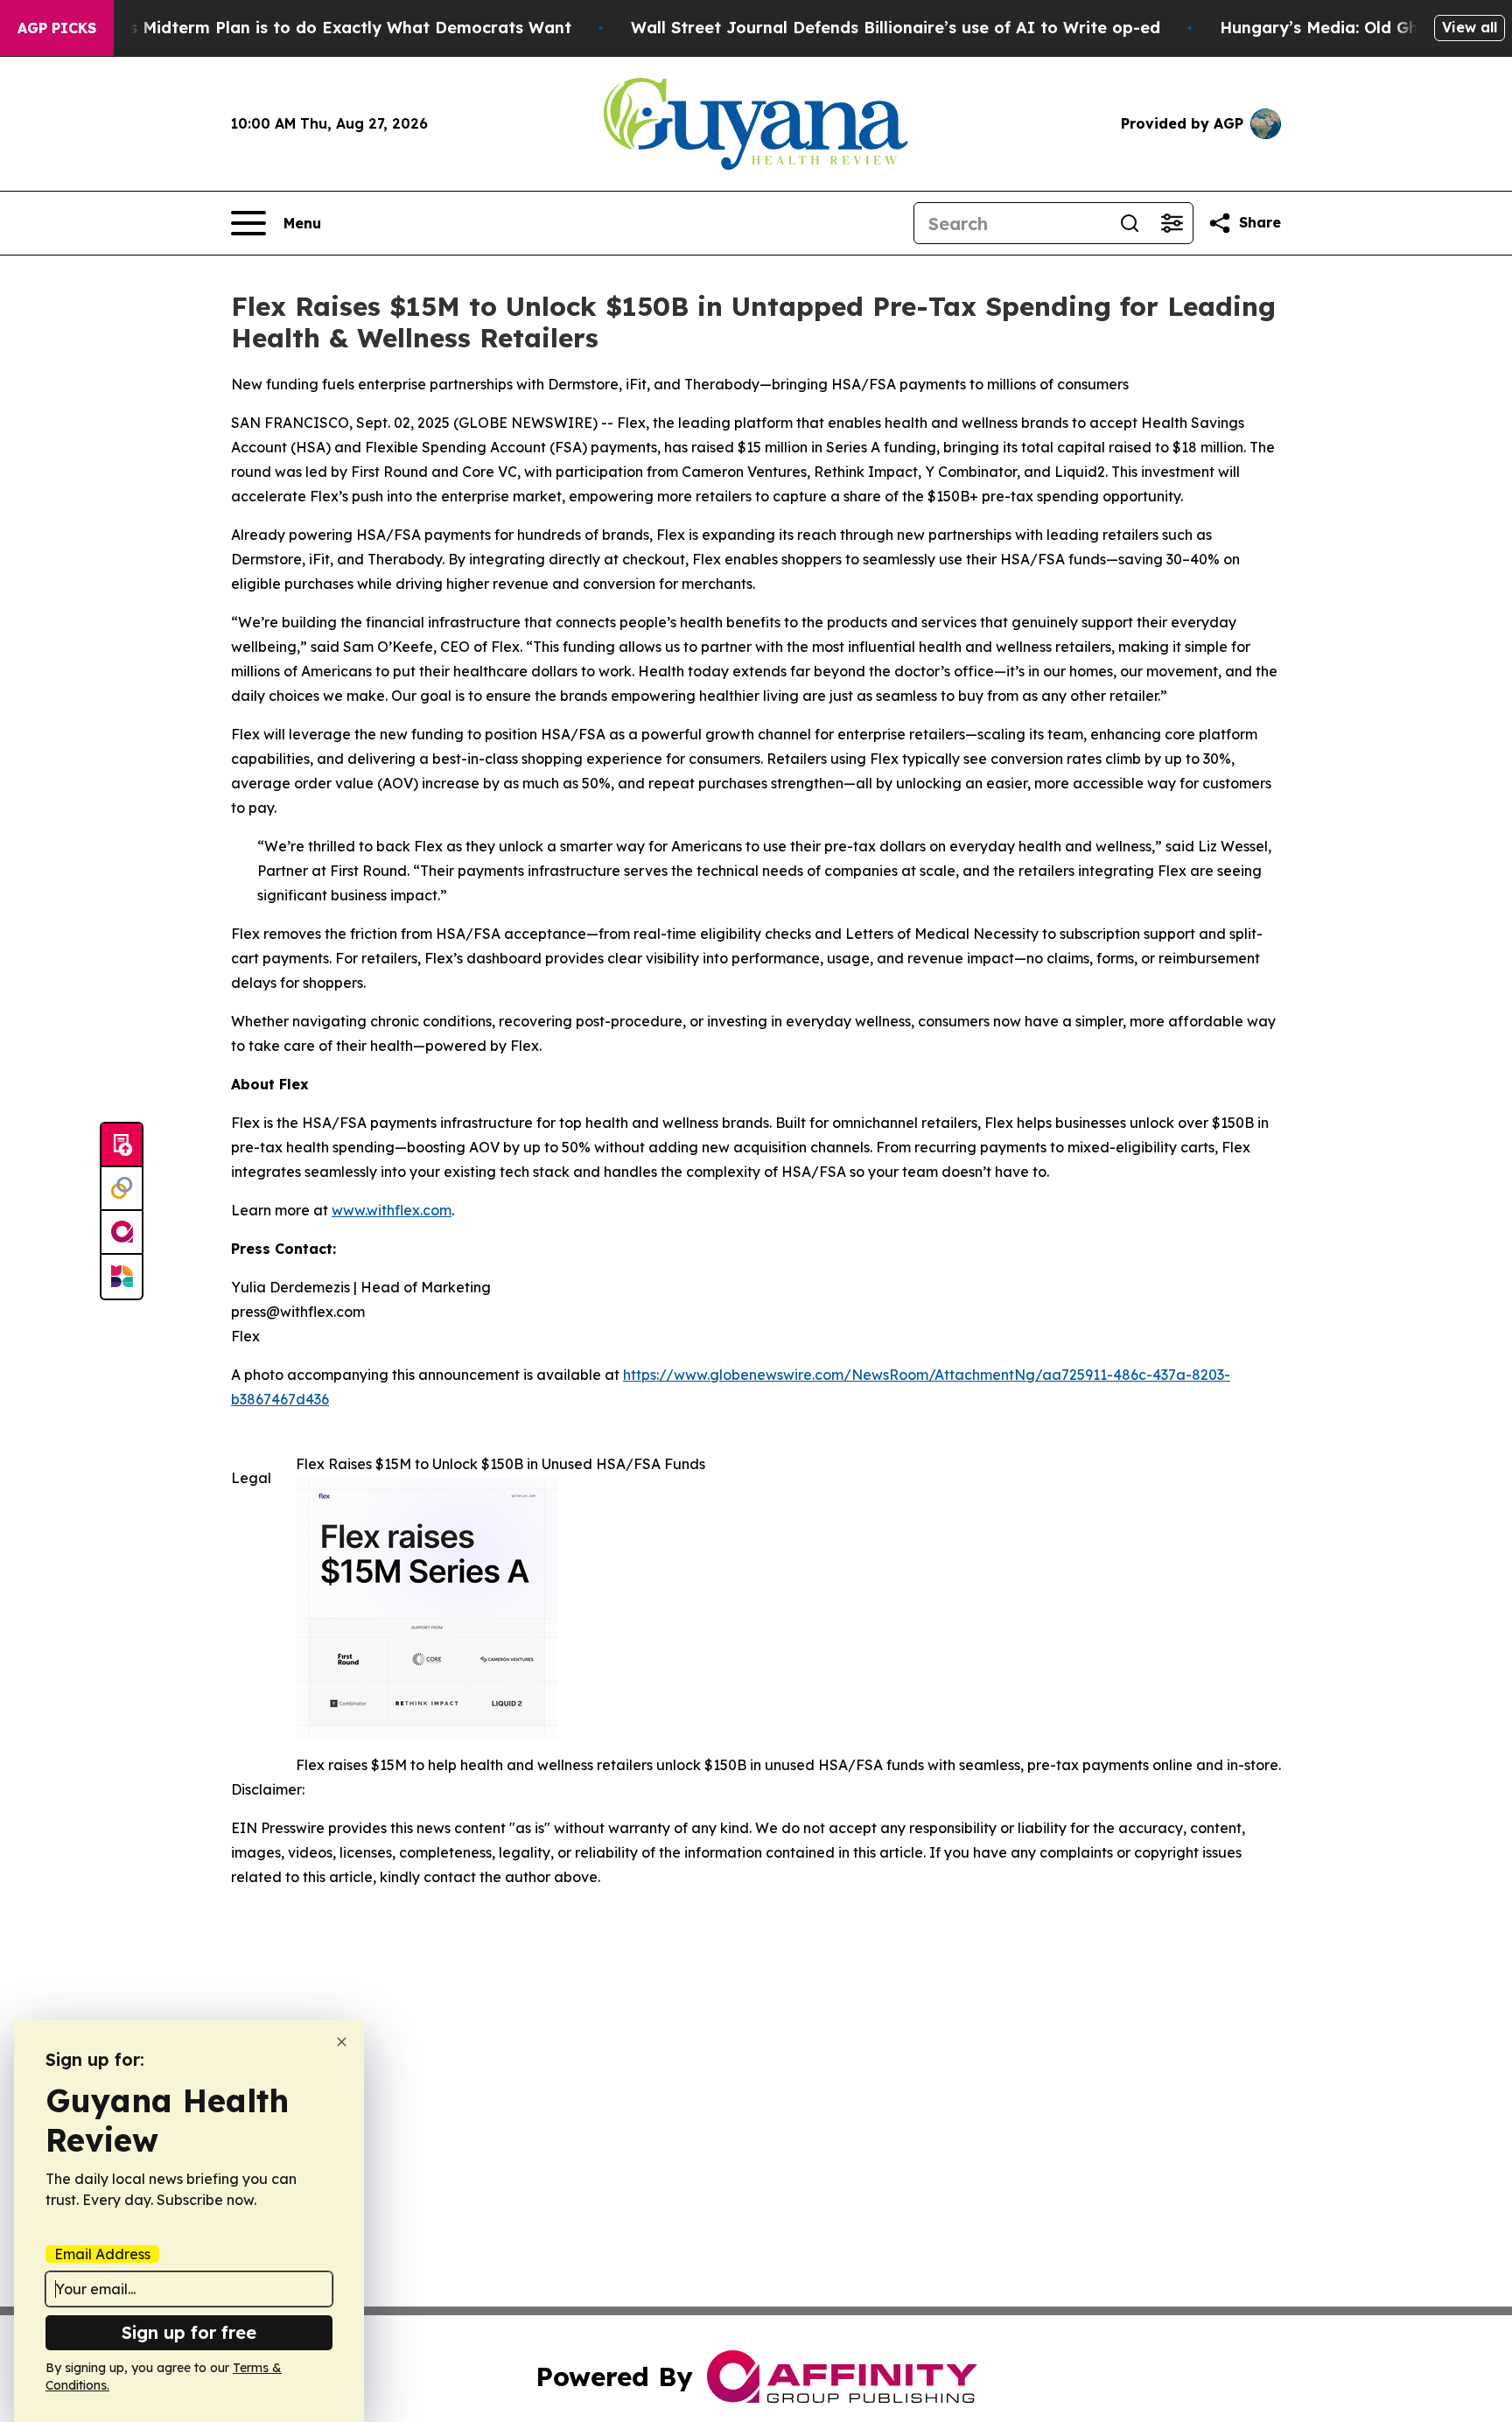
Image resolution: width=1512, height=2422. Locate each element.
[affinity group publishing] (122, 1233)
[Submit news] (122, 1145)
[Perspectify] (122, 1189)
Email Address (102, 2254)
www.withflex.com (392, 1210)
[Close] (342, 2042)
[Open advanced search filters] (1172, 223)
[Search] (1130, 223)
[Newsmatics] (122, 1277)
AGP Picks (57, 28)
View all (1470, 27)
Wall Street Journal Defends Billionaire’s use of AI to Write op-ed (896, 28)
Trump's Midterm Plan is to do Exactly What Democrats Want (323, 28)
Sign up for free (189, 2332)
